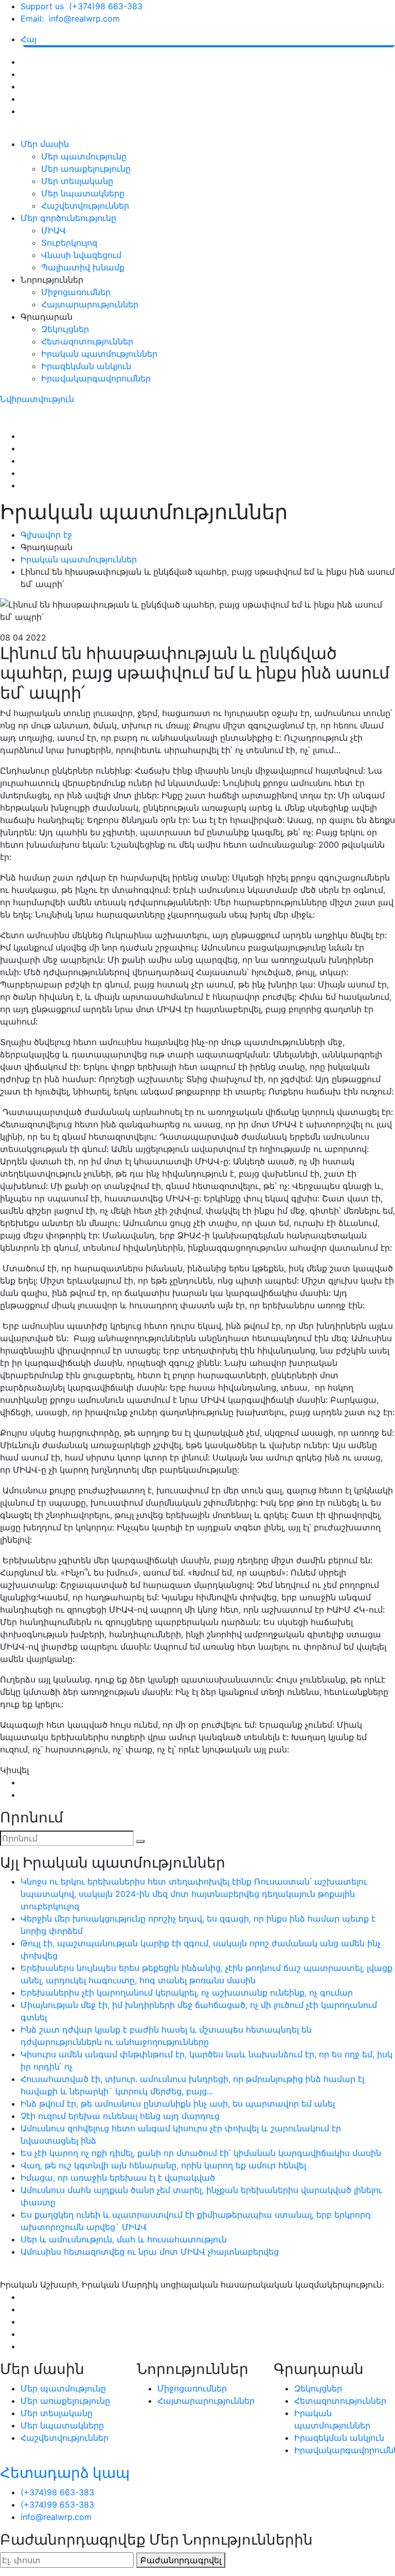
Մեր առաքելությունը (86, 169)
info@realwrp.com (56, 2517)
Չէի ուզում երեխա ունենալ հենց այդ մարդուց (120, 2116)
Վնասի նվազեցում (81, 255)
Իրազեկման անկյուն (86, 366)
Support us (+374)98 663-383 (82, 6)
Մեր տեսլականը (77, 181)
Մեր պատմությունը (84, 156)
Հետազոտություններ (87, 341)
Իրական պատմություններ (99, 354)
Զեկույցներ (65, 329)
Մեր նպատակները (83, 193)
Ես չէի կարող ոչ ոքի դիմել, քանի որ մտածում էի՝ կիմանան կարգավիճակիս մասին (201, 2153)
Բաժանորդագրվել (181, 2560)
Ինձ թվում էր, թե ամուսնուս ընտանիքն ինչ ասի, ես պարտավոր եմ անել (178, 2104)
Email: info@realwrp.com (70, 19)
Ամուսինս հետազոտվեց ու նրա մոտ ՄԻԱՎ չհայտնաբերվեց (150, 2252)
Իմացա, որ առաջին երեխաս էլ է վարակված (118, 2178)
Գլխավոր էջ (46, 535)
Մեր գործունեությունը (68, 218)
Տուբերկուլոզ (69, 243)
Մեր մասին (45, 144)
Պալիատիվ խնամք (83, 267)
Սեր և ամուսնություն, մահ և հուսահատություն (124, 2239)
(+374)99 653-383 (57, 2505)
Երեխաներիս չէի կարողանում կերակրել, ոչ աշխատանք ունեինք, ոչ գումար (187, 1993)
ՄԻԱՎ (53, 230)
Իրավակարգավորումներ (96, 378)
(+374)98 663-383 (57, 2492)
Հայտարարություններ (90, 304)
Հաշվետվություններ (85, 206)
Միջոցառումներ (76, 292)
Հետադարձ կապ (65, 2473)
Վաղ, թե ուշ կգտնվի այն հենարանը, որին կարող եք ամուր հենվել (163, 2165)
